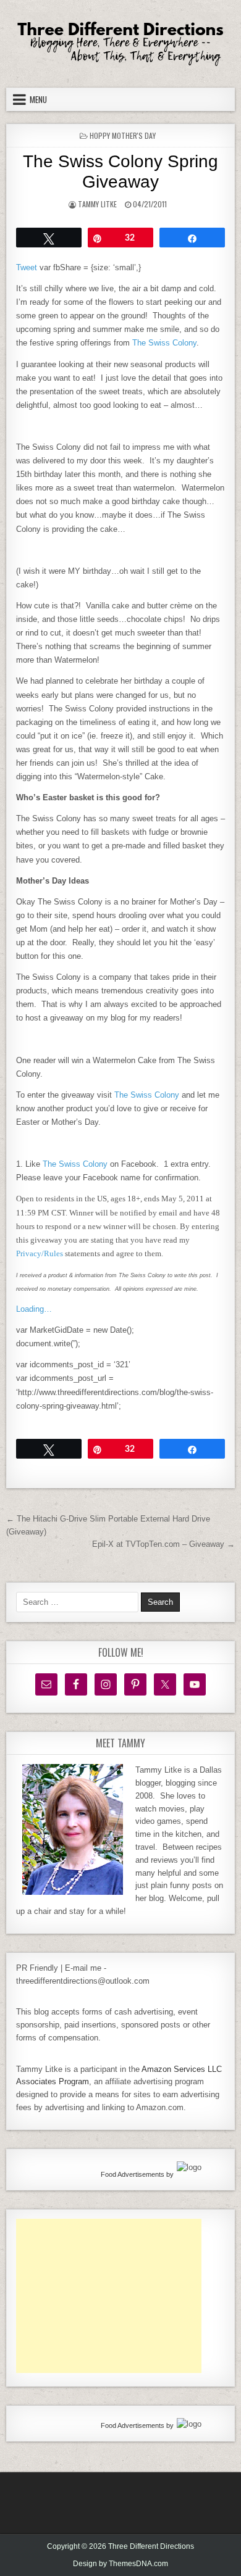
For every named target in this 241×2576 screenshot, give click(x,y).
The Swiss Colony (164, 343)
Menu (38, 99)
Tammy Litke (97, 204)
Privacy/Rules (40, 1253)
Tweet (27, 267)
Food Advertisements (133, 2174)
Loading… (34, 1309)
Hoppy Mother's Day (123, 135)
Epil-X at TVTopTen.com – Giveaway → (163, 1544)
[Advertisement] (109, 2296)
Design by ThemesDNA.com (120, 2564)
